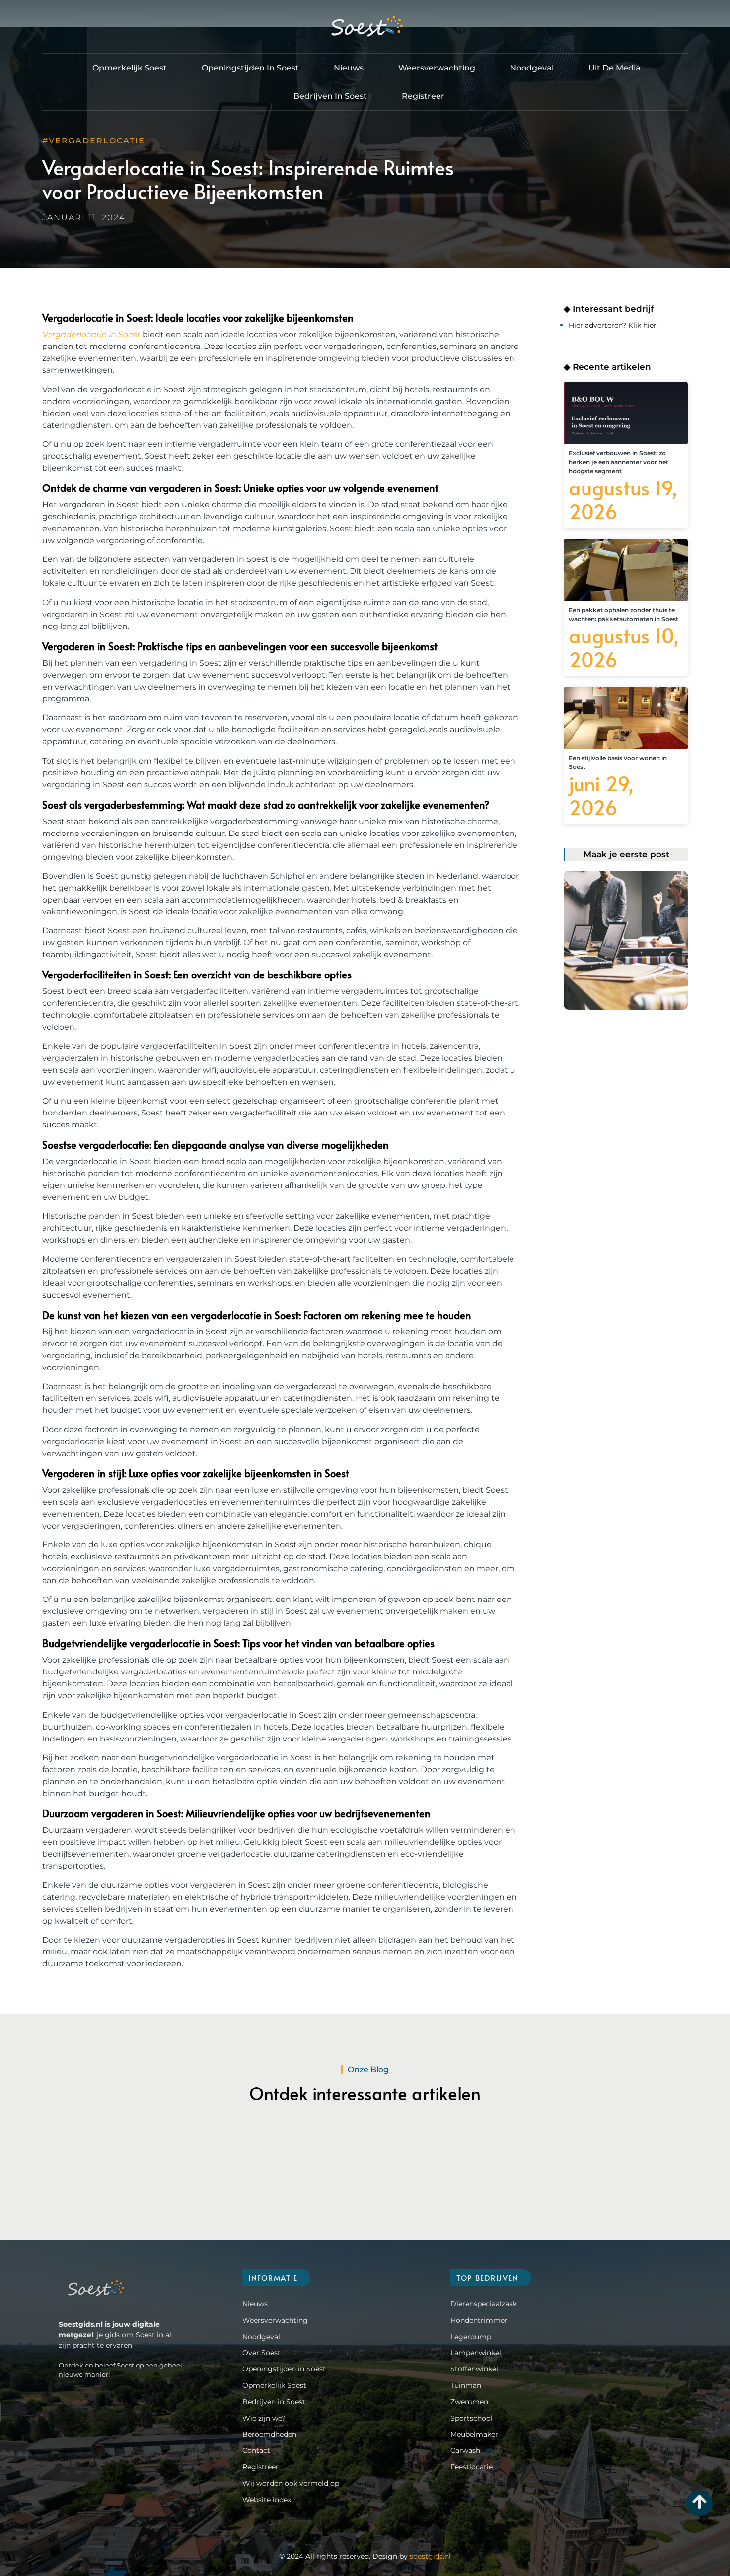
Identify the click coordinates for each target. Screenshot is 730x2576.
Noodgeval (532, 68)
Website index (267, 2500)
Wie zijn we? (264, 2418)
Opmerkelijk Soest (130, 68)
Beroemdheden (269, 2434)
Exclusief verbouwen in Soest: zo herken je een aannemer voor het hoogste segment (619, 462)
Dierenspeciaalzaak (484, 2304)
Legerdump (471, 2337)
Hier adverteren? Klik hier (613, 325)
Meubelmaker (474, 2434)
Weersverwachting (437, 68)
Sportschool (472, 2418)
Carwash (465, 2450)
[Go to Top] (699, 2502)
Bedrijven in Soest (330, 96)
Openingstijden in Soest (250, 68)
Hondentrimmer (479, 2320)
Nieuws (349, 68)
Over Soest (261, 2353)
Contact (256, 2450)
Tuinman (466, 2385)
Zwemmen (469, 2402)
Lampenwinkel (476, 2353)
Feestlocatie (472, 2467)
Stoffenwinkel (474, 2369)
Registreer (423, 96)
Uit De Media (615, 68)
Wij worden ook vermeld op (291, 2483)
